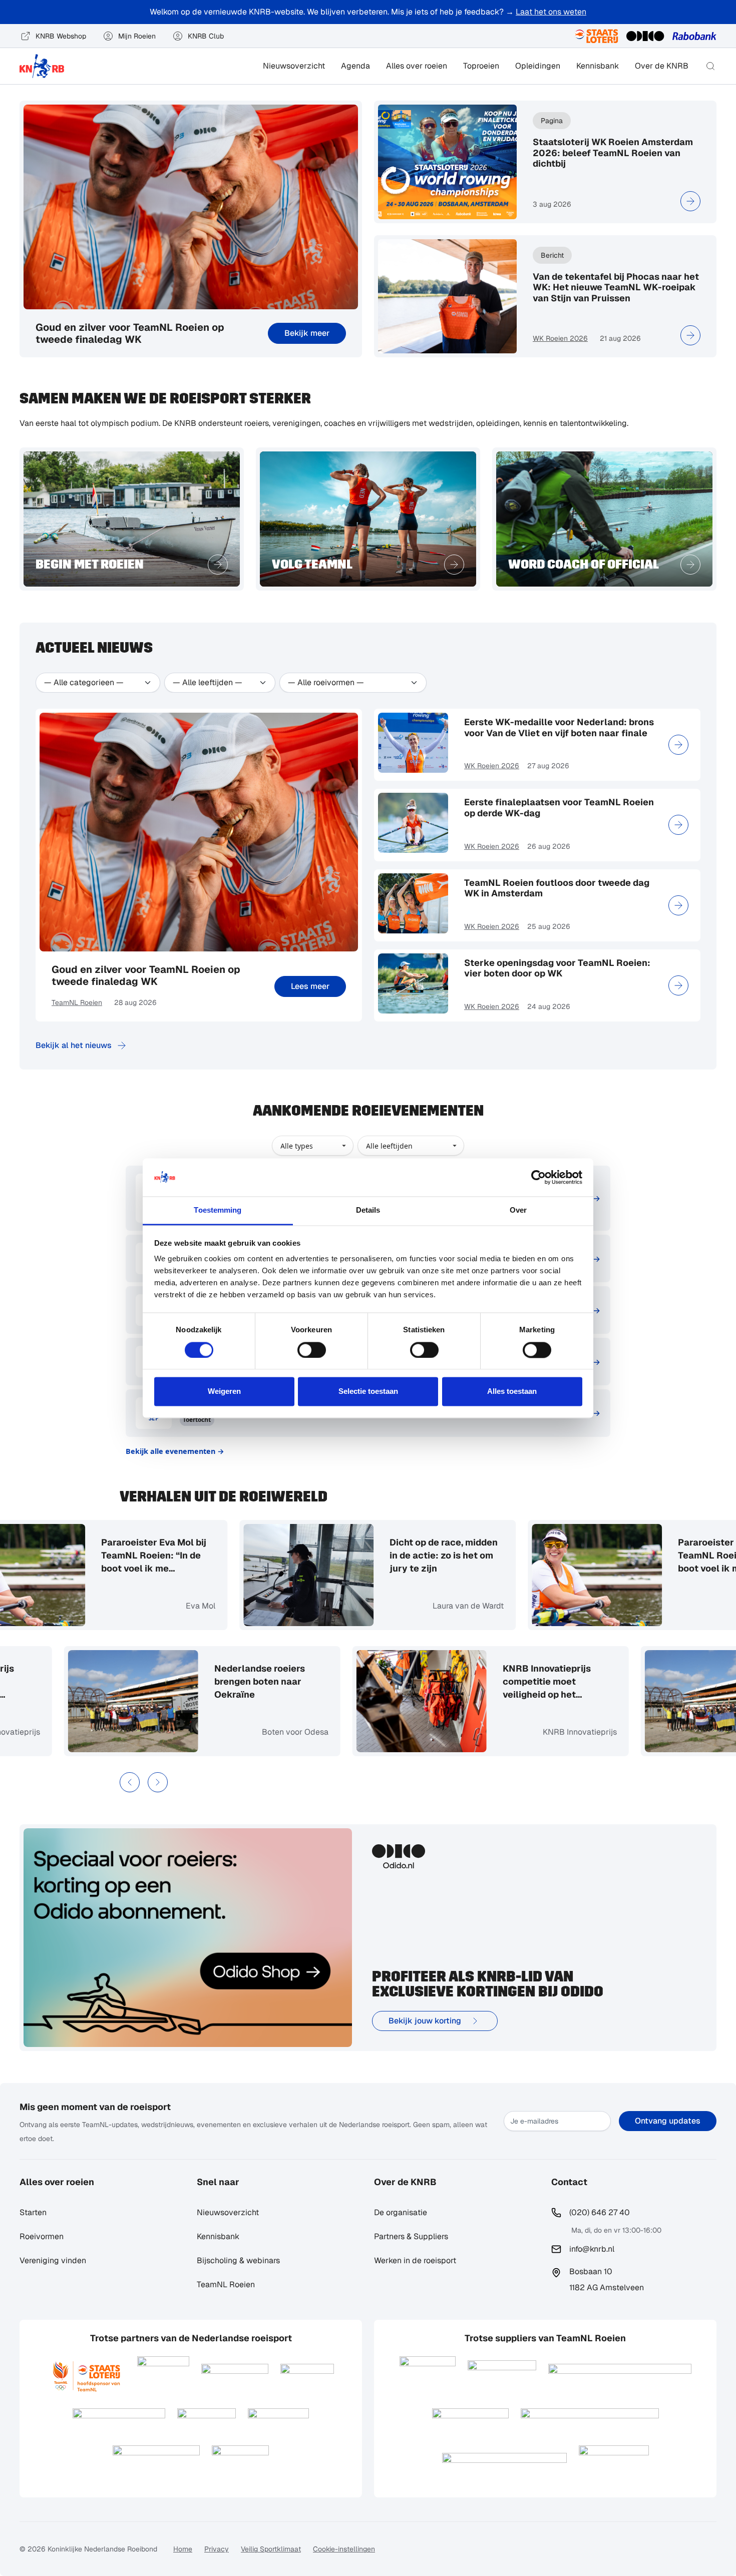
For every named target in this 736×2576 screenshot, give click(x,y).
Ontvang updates (668, 2121)
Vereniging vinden (53, 2260)
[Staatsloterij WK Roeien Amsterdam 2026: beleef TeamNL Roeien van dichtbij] (690, 201)
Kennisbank (598, 66)
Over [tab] (518, 1210)
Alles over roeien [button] (417, 66)
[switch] (312, 1350)
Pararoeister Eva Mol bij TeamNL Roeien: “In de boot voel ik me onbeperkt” (138, 1556)
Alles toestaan (512, 1392)
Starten (33, 2212)
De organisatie (401, 2212)
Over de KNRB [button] (662, 66)
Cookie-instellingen (344, 2549)
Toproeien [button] (481, 66)
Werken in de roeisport (415, 2260)
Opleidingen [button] (538, 66)
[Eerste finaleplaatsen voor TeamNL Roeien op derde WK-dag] (678, 825)
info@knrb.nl (592, 2249)
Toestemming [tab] (218, 1210)
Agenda (355, 66)
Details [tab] (368, 1210)
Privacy (217, 2549)
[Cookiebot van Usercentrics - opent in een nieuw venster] (538, 1177)
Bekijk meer (307, 333)
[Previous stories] (130, 1782)
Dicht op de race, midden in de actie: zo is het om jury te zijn (428, 1555)
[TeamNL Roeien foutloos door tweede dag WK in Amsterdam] (678, 905)
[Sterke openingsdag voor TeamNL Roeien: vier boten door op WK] (678, 985)
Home (183, 2549)
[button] (710, 66)
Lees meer (310, 986)
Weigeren (224, 1392)
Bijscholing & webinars (238, 2260)
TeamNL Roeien (77, 1002)
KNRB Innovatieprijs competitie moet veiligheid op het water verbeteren (562, 1682)
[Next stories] (158, 1782)
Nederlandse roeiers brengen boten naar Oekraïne (275, 1681)
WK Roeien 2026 (560, 338)
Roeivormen (42, 2236)
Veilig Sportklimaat (271, 2549)
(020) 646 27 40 (600, 2212)
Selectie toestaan (368, 1392)
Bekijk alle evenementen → (175, 1451)
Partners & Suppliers (411, 2236)
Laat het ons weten (551, 12)
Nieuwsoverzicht (294, 66)
